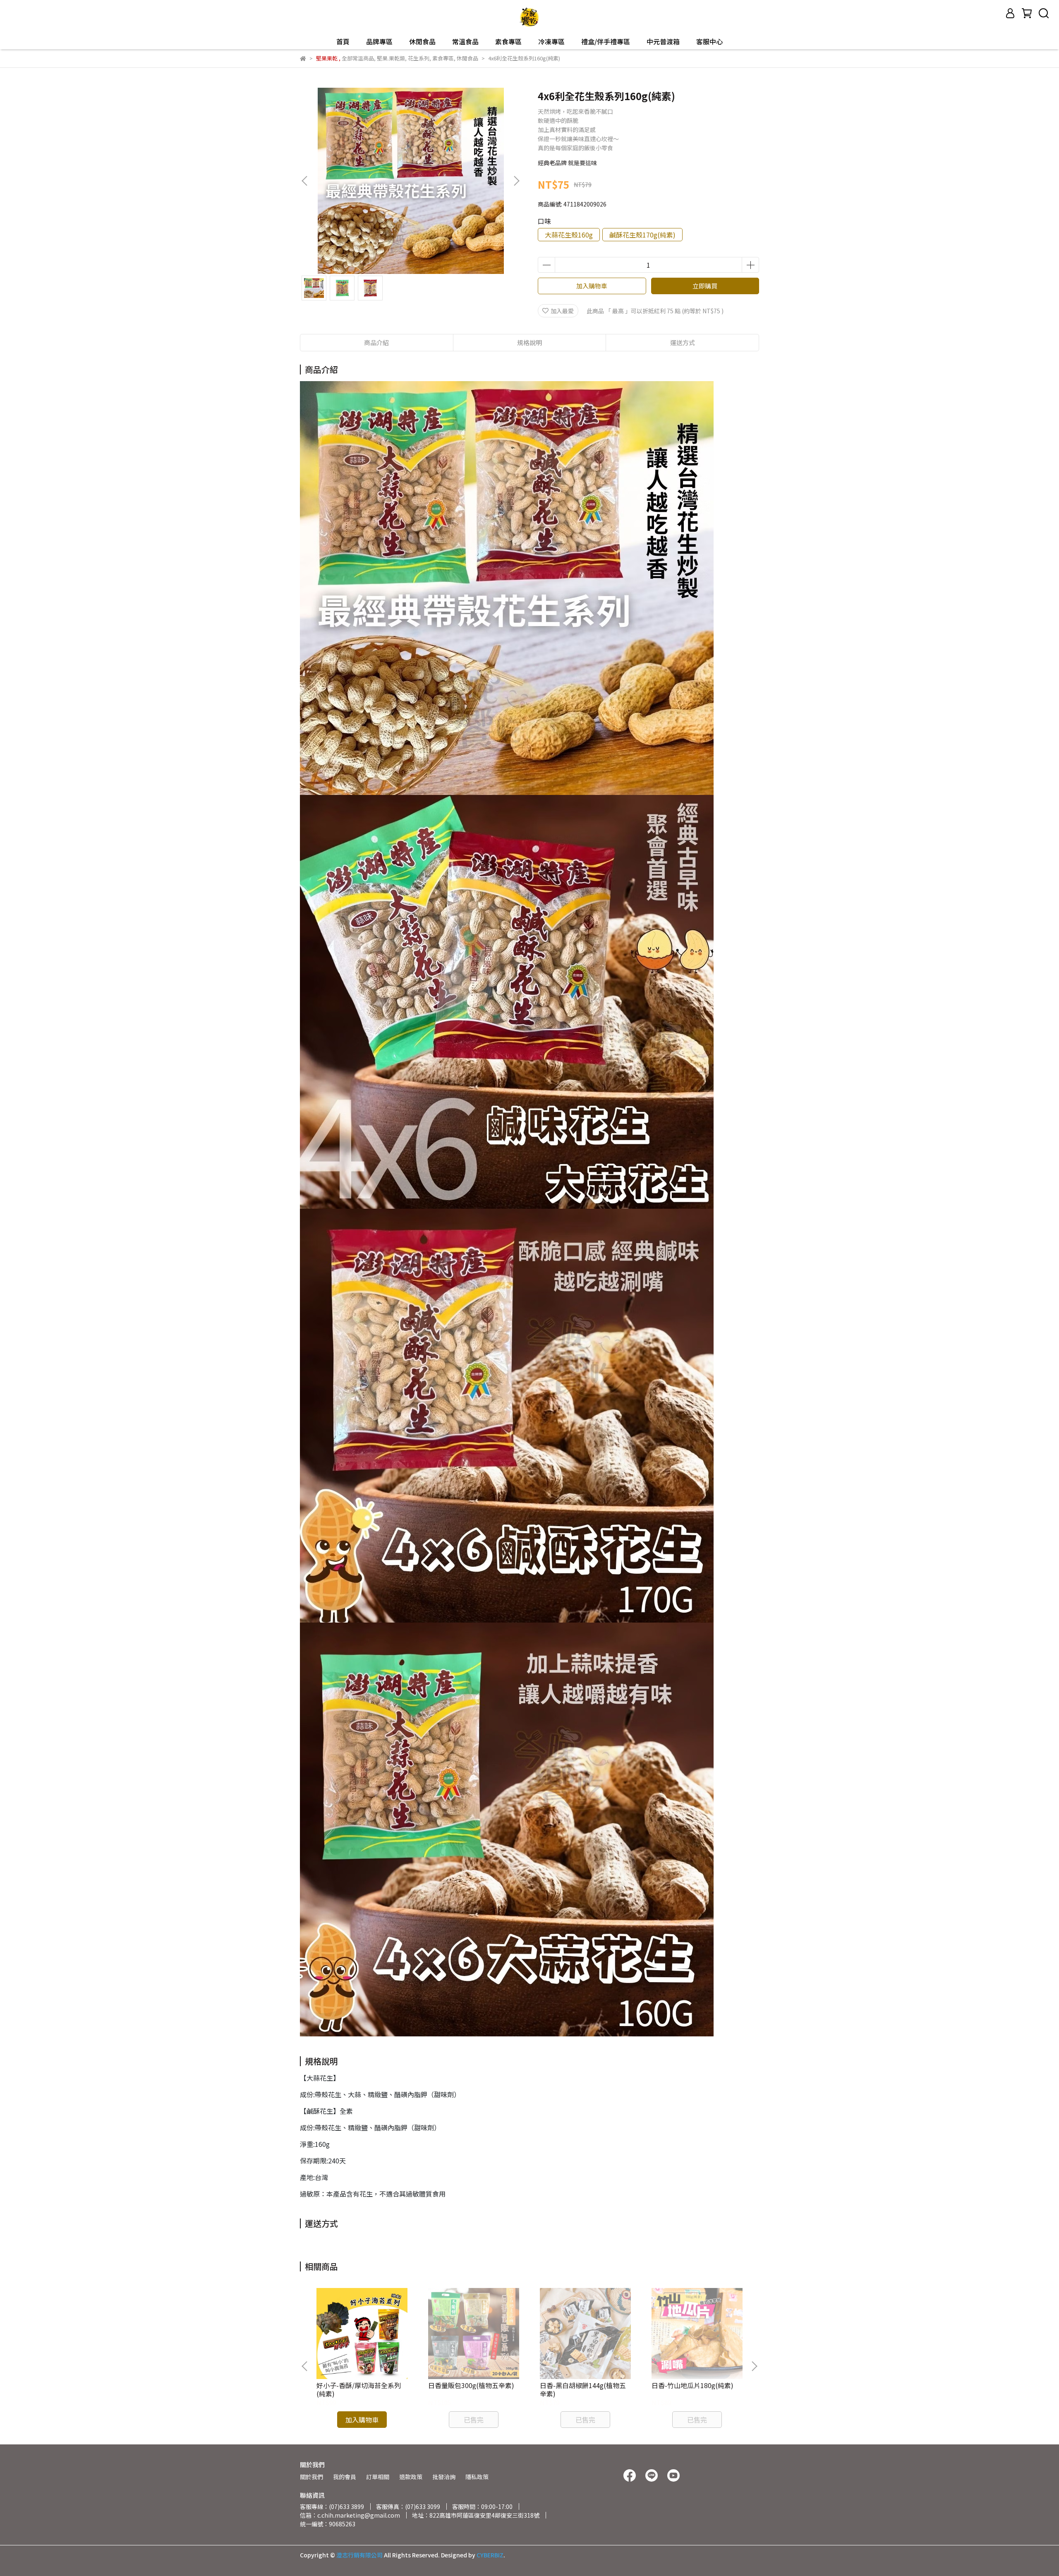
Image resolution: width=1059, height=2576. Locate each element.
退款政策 (411, 2477)
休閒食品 (422, 41)
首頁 (343, 41)
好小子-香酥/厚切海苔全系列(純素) (359, 2389)
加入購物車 (592, 286)
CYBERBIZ (490, 2555)
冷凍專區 (551, 41)
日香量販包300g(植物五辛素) (471, 2385)
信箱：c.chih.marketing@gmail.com (350, 2515)
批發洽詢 (444, 2477)
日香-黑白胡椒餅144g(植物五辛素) (583, 2389)
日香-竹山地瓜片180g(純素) (692, 2385)
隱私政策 (477, 2477)
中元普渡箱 (663, 41)
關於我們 (311, 2477)
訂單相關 (378, 2477)
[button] (516, 181)
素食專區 (508, 41)
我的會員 (345, 2477)
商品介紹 (376, 342)
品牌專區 (379, 41)
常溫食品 (465, 41)
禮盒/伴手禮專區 (606, 41)
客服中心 (709, 41)
